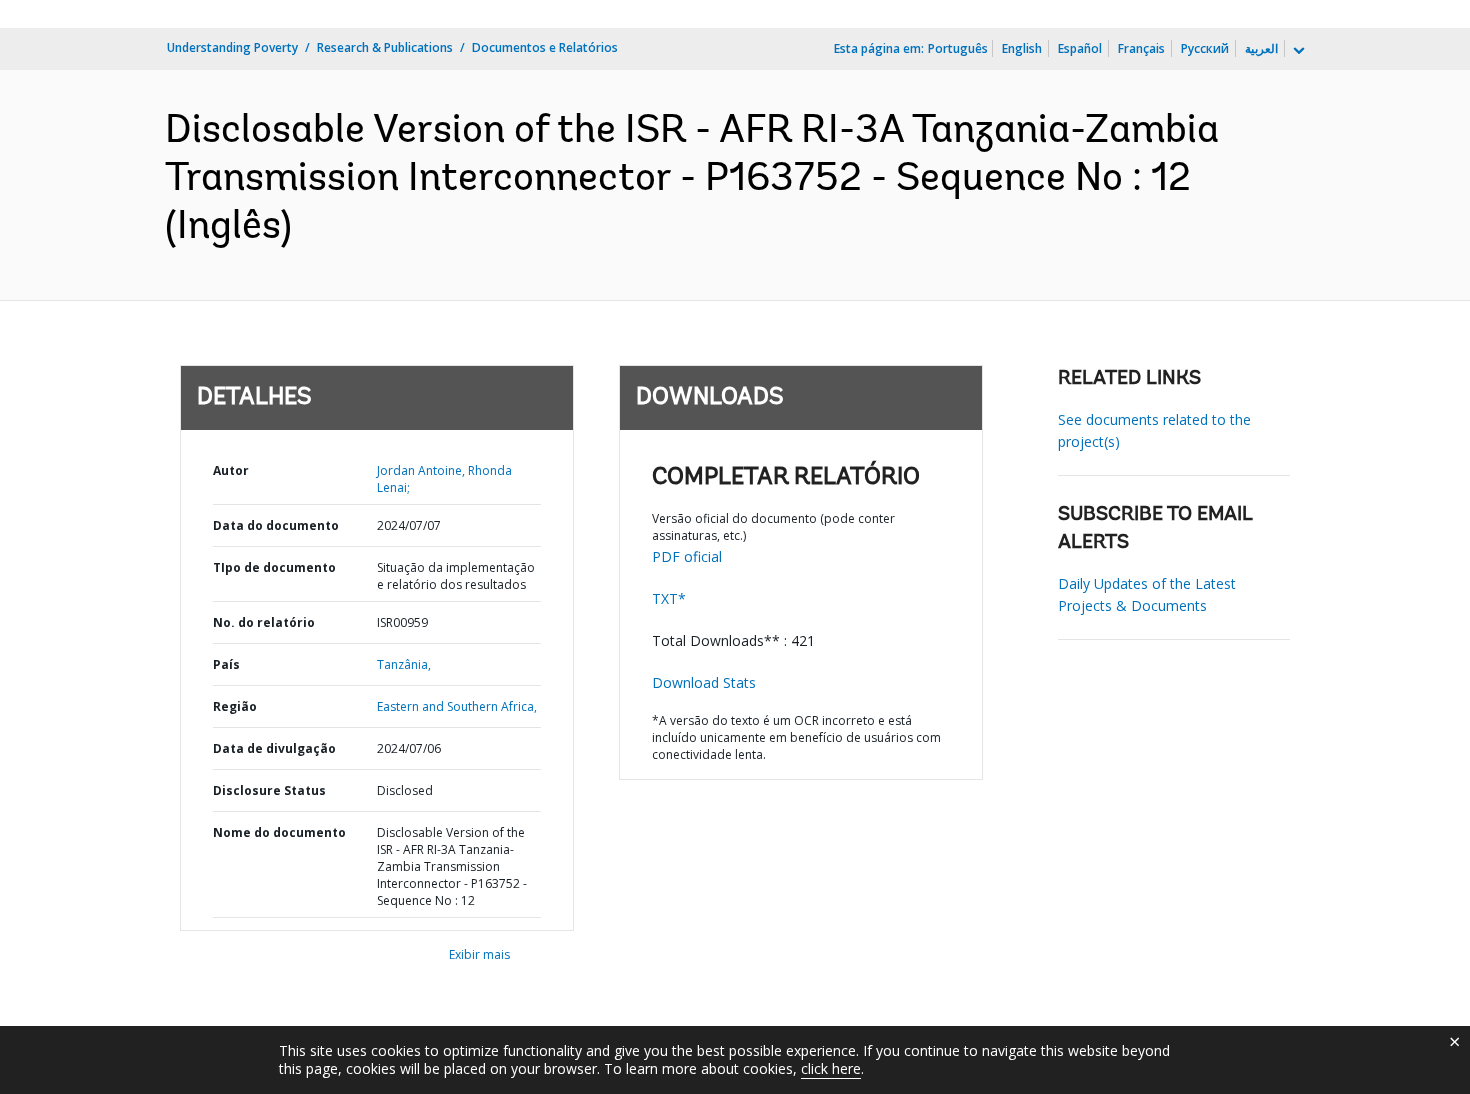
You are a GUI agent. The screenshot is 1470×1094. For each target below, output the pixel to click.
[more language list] (1297, 51)
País (226, 664)
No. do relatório (264, 622)
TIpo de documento (274, 567)
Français (1141, 48)
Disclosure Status (269, 790)
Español (1080, 48)
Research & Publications (385, 47)
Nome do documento (279, 832)
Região (235, 706)
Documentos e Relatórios (545, 47)
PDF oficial (687, 556)
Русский (1205, 48)
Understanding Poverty (232, 47)
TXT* (669, 598)
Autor (231, 470)
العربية (1261, 48)
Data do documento (276, 525)
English (1022, 48)
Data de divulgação (274, 748)
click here (831, 1068)
